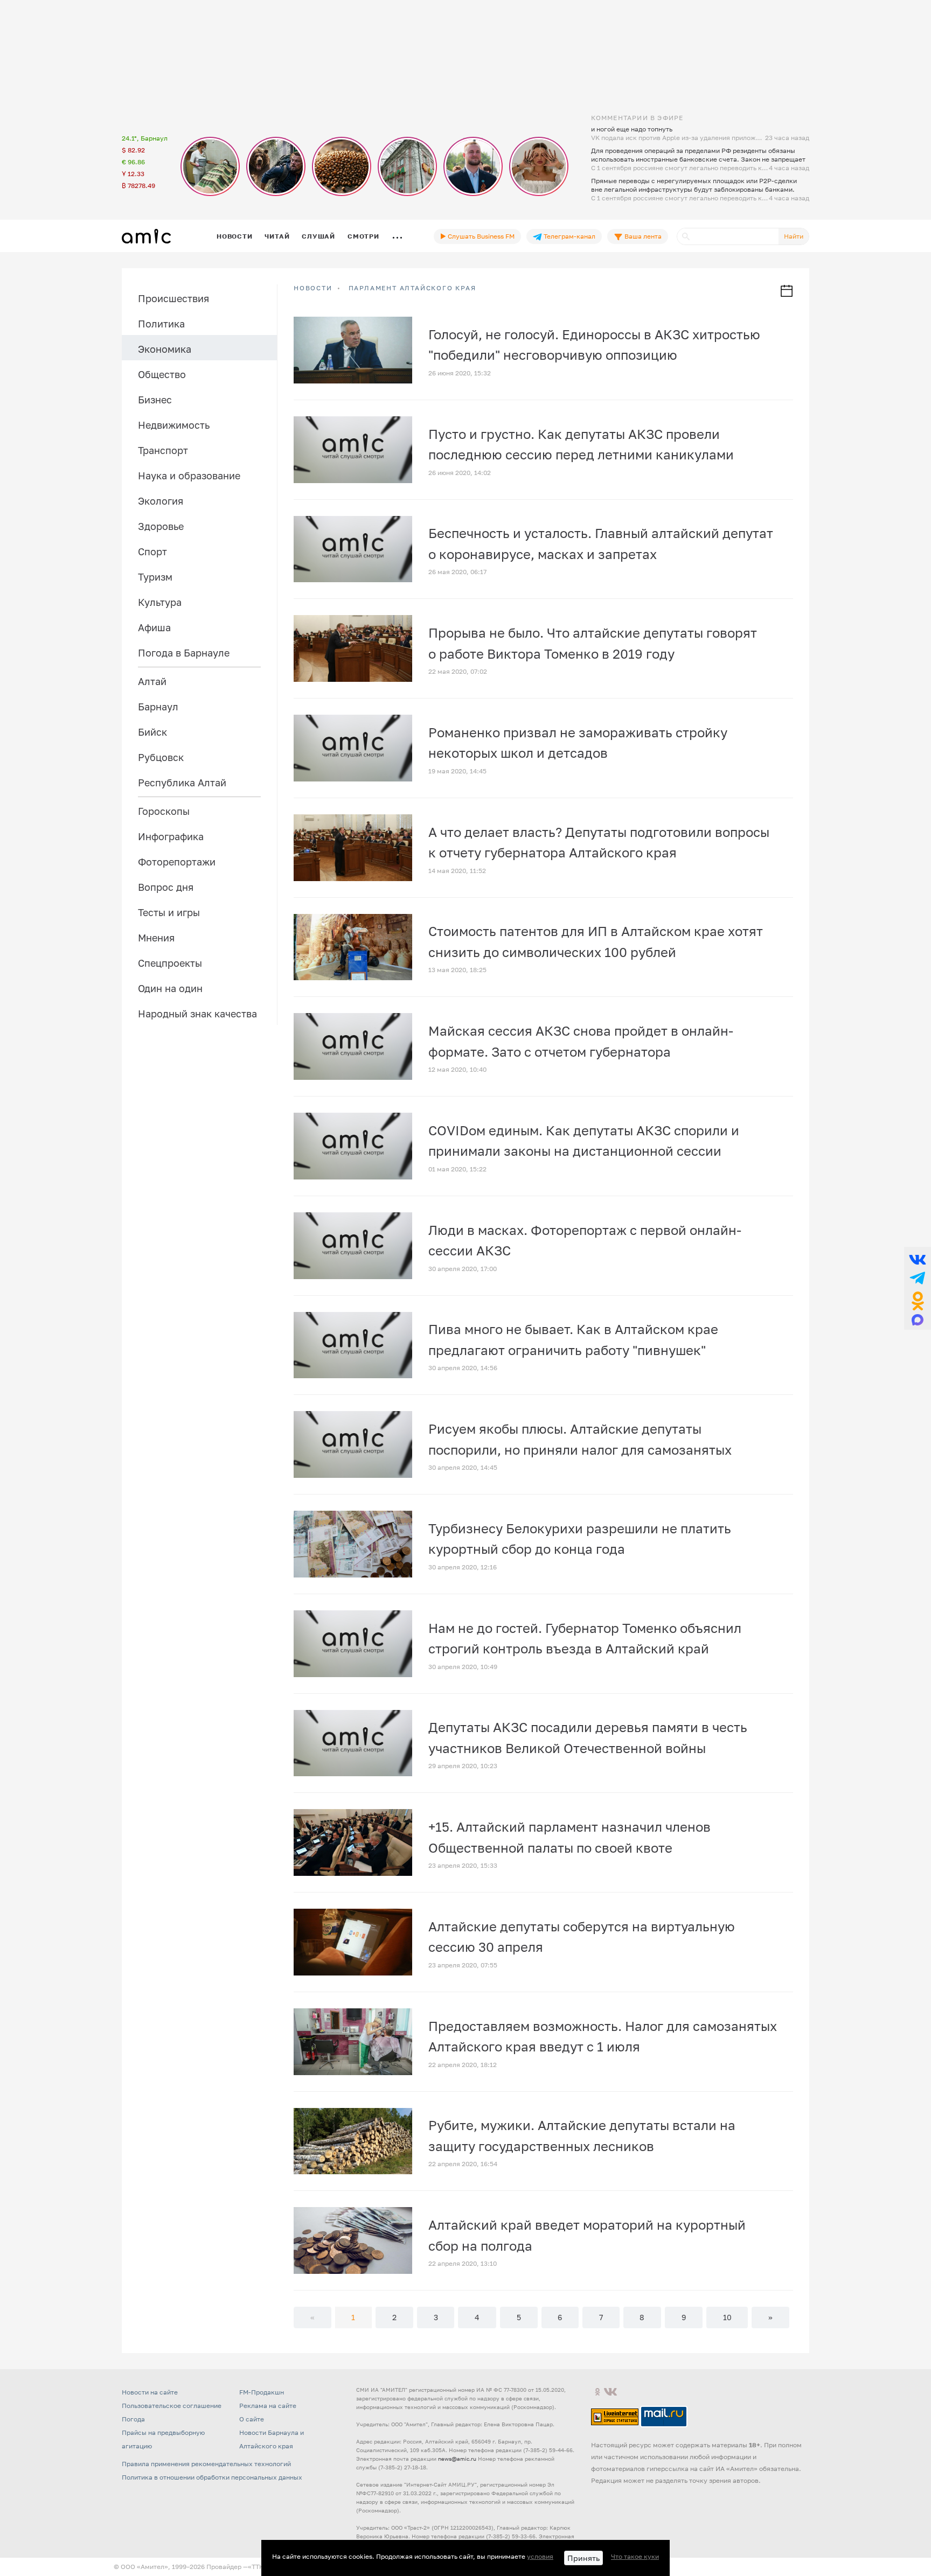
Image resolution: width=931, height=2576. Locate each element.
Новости (234, 236)
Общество (162, 374)
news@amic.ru (457, 2459)
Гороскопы (164, 811)
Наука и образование (189, 476)
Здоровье (161, 526)
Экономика (165, 349)
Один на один (170, 988)
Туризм (155, 577)
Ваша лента (642, 236)
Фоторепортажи (177, 862)
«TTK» (258, 2567)
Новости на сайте (150, 2392)
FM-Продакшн (262, 2392)
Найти (794, 236)
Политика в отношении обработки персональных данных (212, 2477)
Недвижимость (174, 425)
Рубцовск (161, 757)
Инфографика (171, 836)
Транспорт (163, 450)
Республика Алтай (182, 783)
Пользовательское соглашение (172, 2406)
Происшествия (173, 298)
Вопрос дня (166, 887)
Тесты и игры (169, 912)
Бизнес (155, 400)
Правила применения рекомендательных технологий (206, 2464)
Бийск (152, 732)
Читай (277, 236)
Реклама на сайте (268, 2406)
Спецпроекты (170, 963)
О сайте (252, 2419)
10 (727, 2317)
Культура (160, 602)
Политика (161, 324)
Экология (161, 501)
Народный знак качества (197, 1014)
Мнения (156, 938)
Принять (583, 2558)
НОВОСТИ (313, 288)
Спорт (152, 551)
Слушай (318, 236)
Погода (133, 2419)
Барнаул (158, 707)
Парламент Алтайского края (412, 288)
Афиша (154, 627)
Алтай (152, 681)
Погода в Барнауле (184, 653)
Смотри (363, 236)
